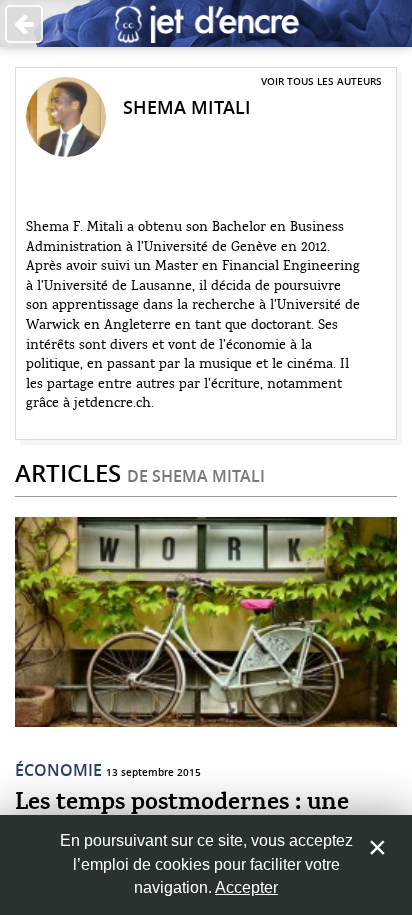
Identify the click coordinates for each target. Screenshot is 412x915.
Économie (58, 770)
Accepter (246, 887)
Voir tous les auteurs (321, 81)
